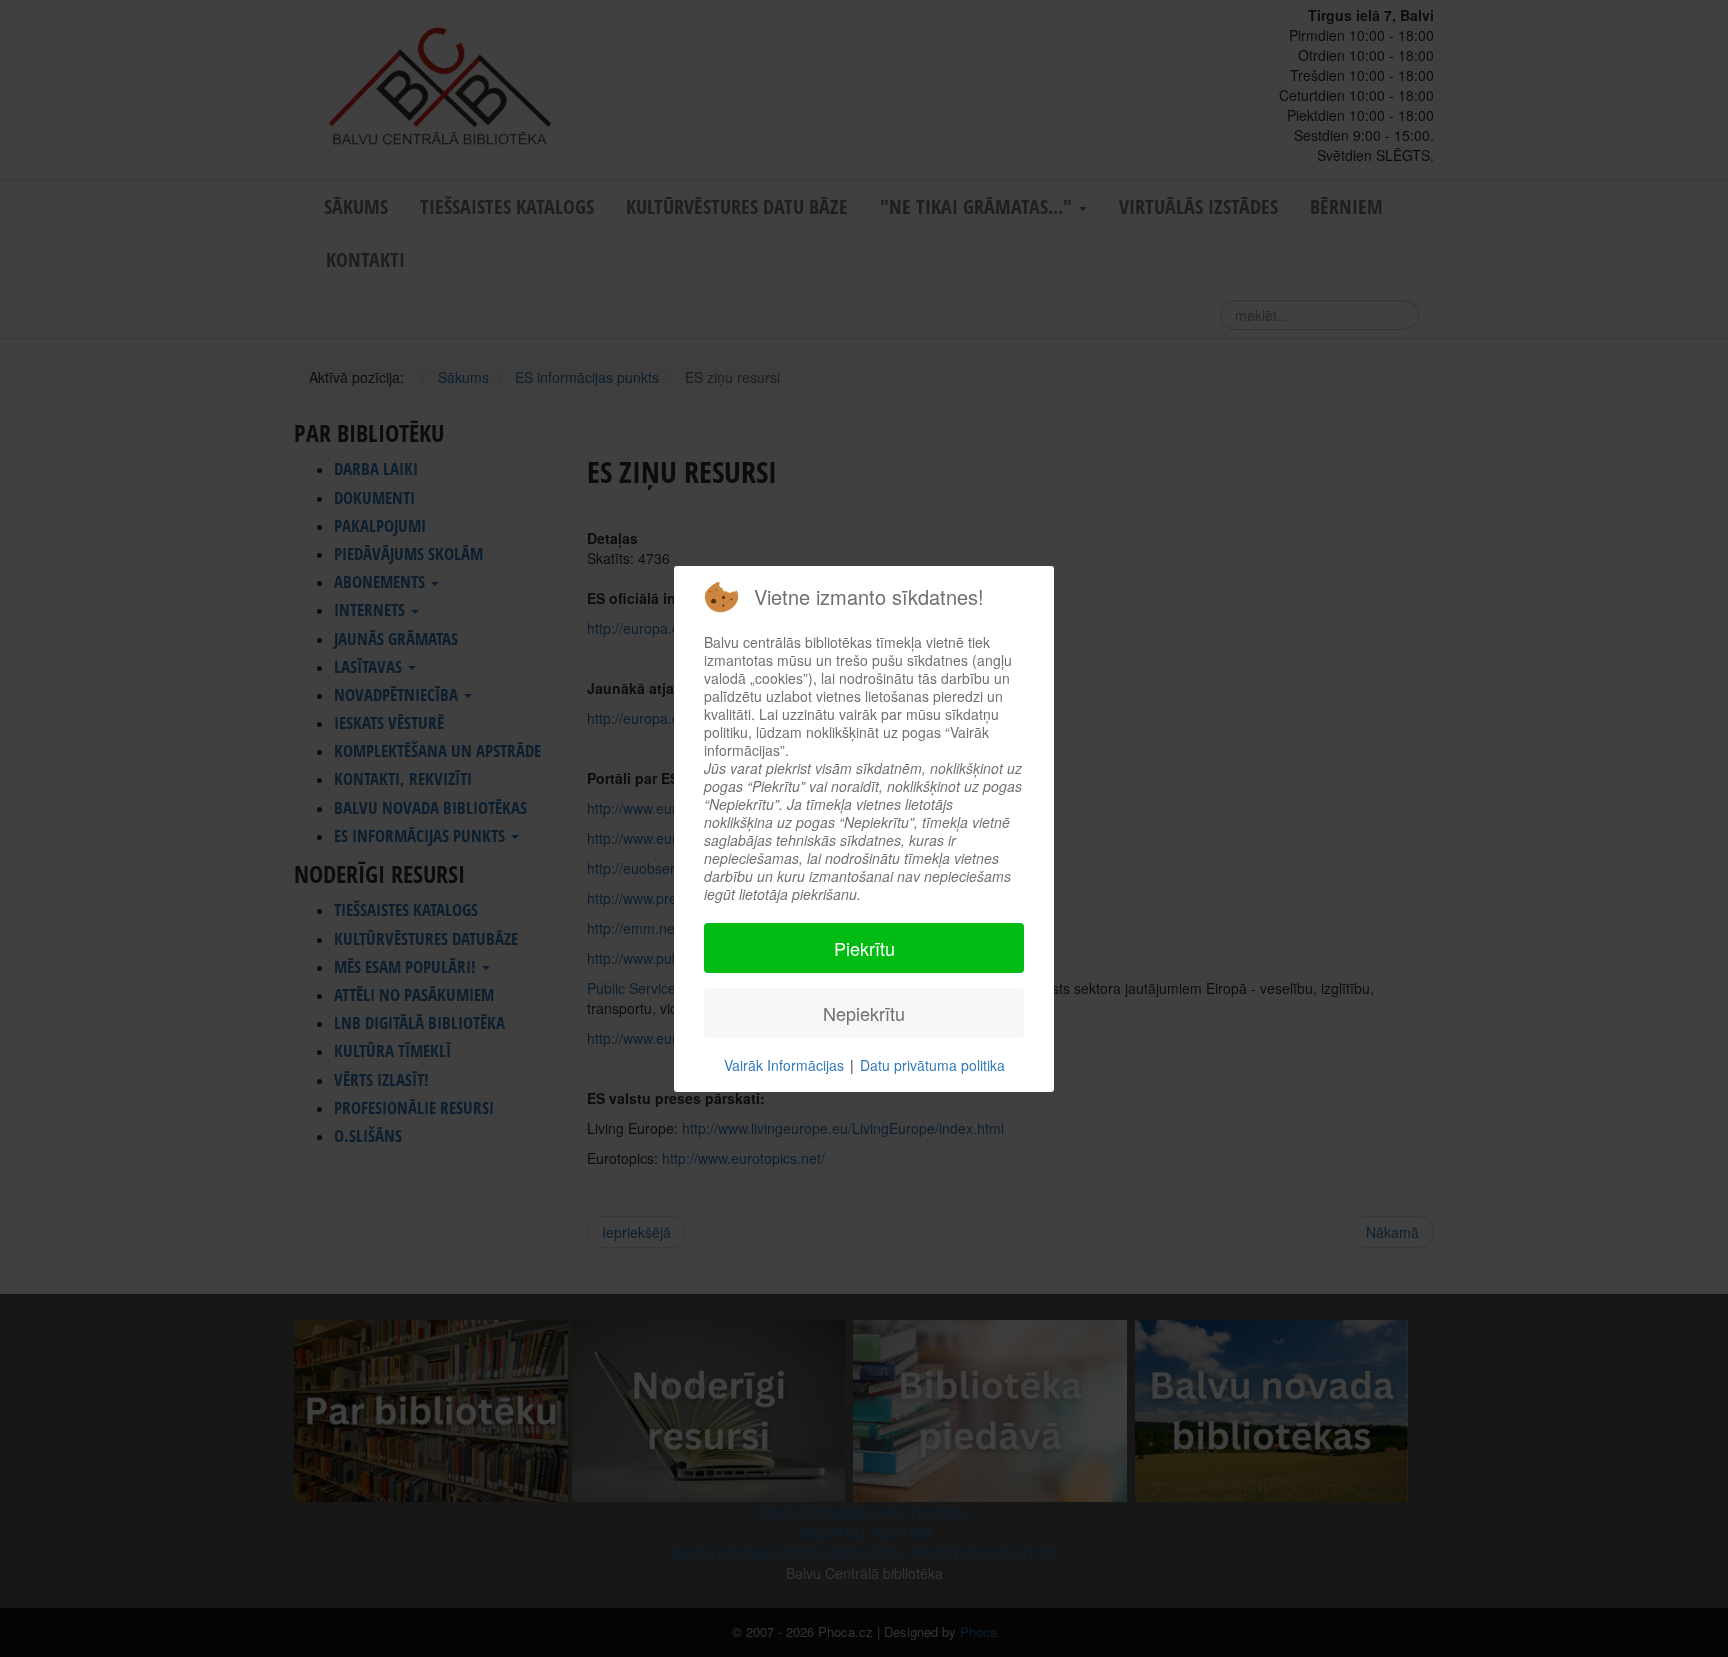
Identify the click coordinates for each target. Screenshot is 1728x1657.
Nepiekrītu (864, 1013)
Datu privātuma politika (932, 1065)
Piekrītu (864, 948)
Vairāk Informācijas (784, 1065)
